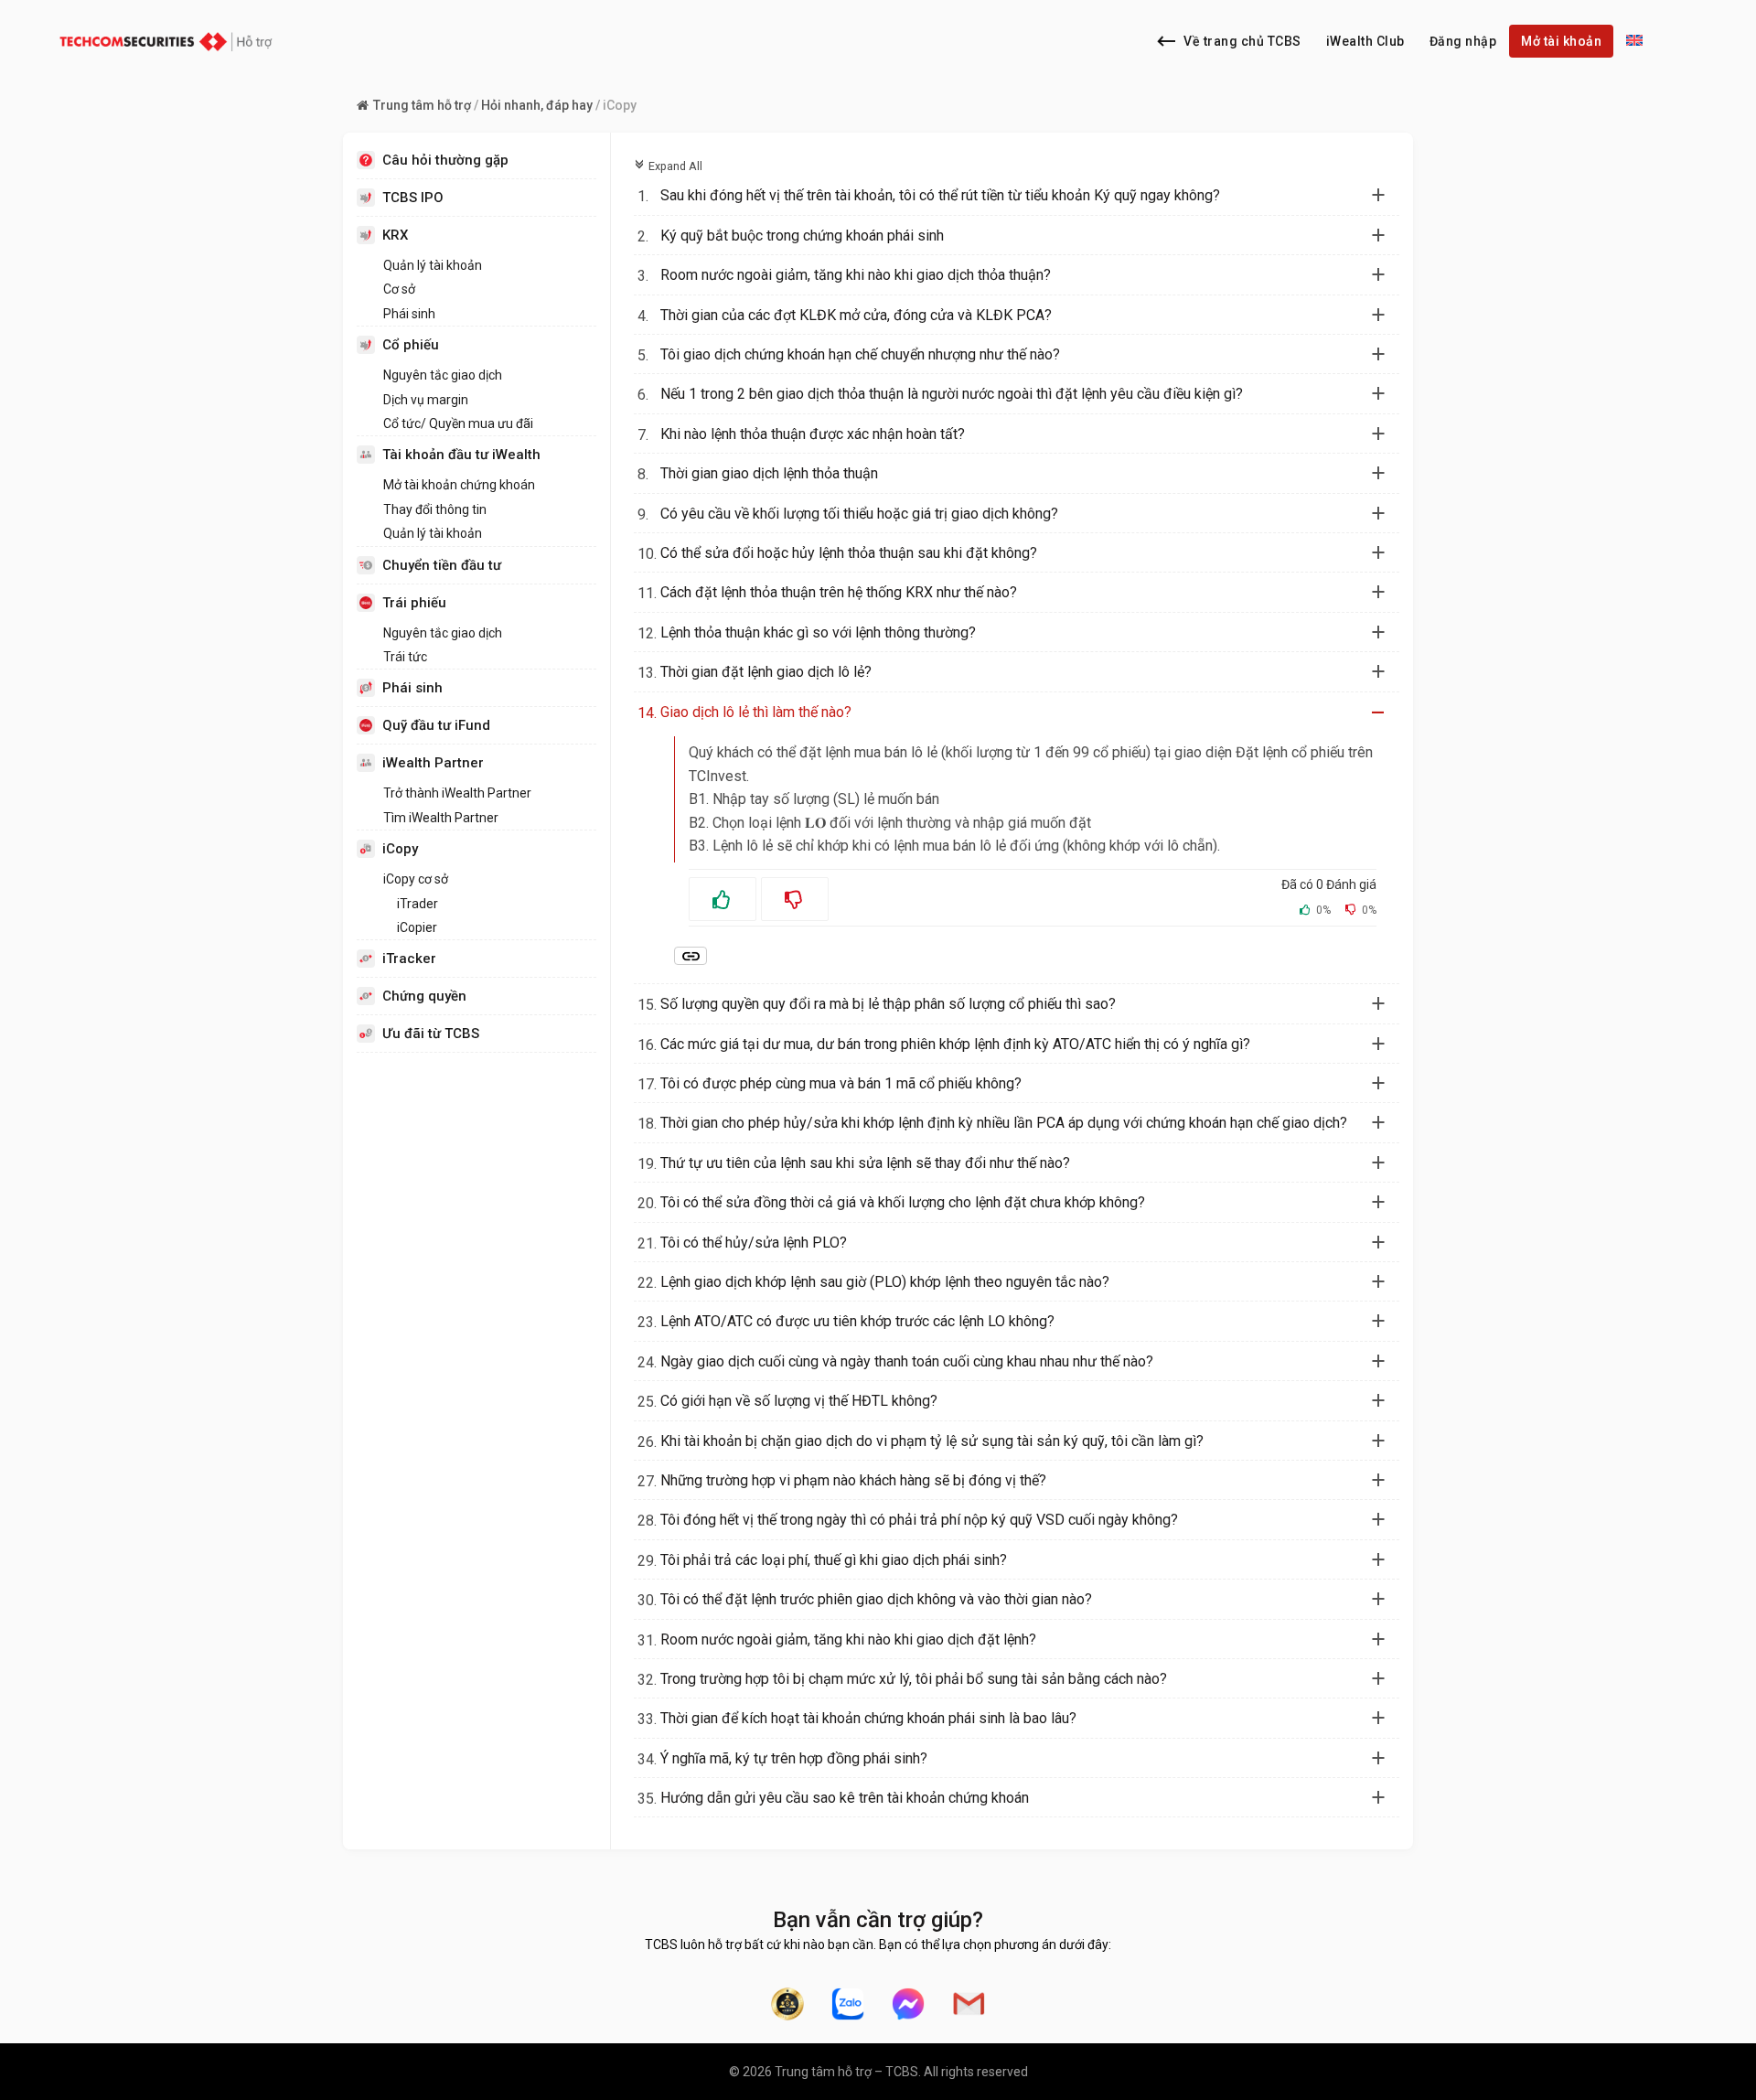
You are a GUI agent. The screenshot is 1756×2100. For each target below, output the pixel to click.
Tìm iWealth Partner (441, 818)
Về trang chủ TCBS (1242, 41)
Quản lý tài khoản (433, 265)
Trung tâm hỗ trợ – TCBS (846, 2072)
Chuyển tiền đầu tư (442, 565)
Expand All (668, 166)
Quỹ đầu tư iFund (436, 725)
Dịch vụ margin (426, 400)
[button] (1028, 196)
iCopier (417, 927)
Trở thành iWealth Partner (457, 793)
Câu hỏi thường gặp (445, 160)
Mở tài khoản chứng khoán (459, 485)
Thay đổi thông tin (435, 509)
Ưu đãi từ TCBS (431, 1034)
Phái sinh (409, 314)
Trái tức (405, 657)
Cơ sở (399, 289)
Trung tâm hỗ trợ (422, 105)
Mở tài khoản (1561, 41)
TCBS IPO (413, 198)
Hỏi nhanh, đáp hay (537, 105)
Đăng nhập (1463, 41)
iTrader (418, 904)
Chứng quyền (424, 996)
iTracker (409, 959)
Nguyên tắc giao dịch (443, 375)
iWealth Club (1365, 41)
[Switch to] (1634, 41)
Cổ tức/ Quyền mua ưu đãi (458, 423)
